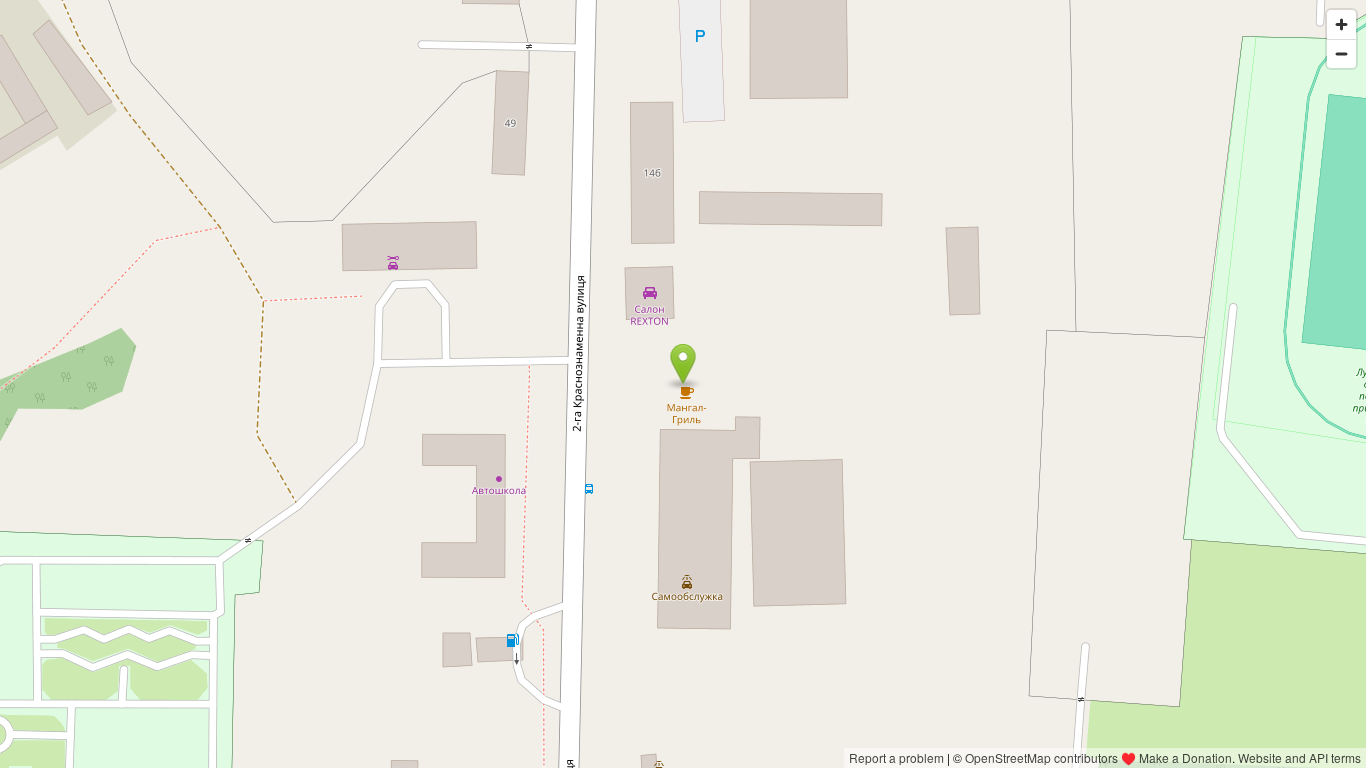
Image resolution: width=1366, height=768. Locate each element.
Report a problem (896, 757)
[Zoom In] (1341, 24)
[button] (683, 364)
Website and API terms (1299, 757)
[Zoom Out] (1341, 53)
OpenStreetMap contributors (1041, 757)
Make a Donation (1185, 757)
